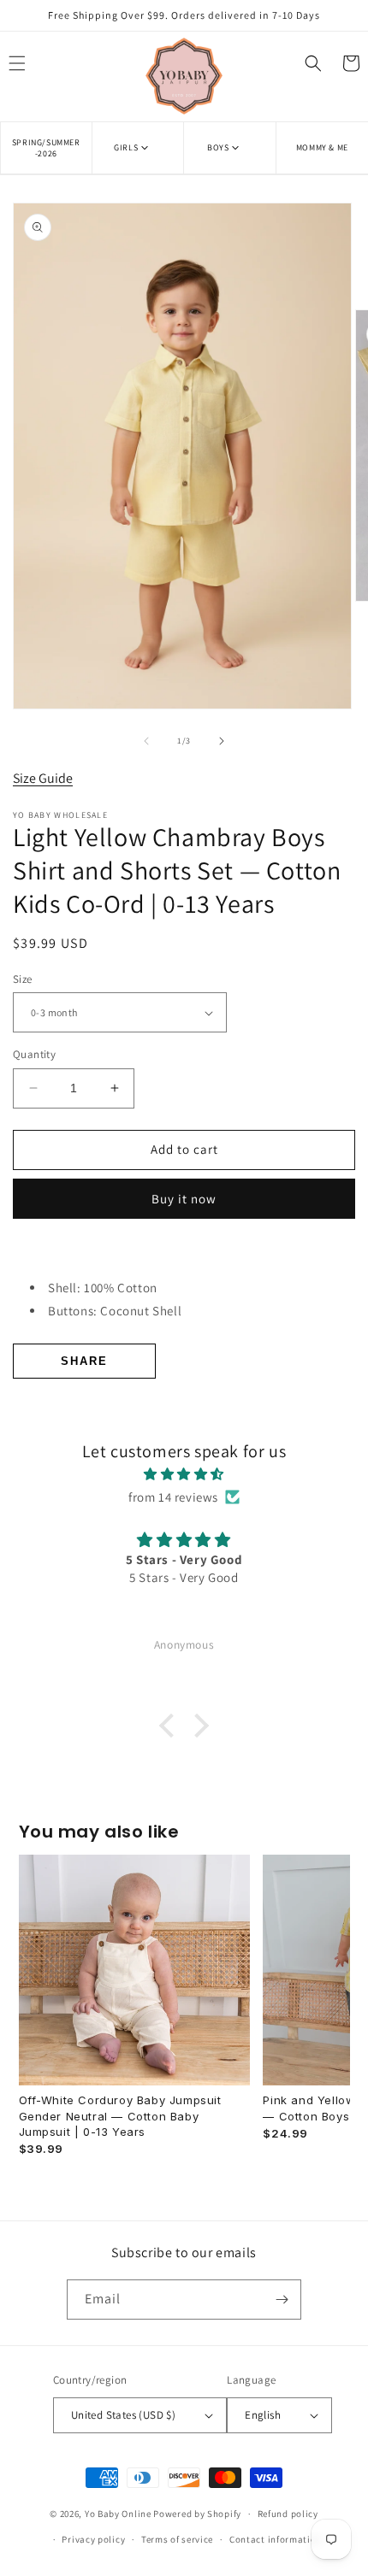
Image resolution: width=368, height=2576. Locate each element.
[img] (184, 1474)
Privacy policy (93, 2539)
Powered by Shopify (197, 2514)
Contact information (276, 2539)
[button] (137, 147)
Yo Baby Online (118, 2514)
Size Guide (43, 778)
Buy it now (184, 1199)
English (263, 2415)
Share (84, 1361)
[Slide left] (146, 741)
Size (23, 979)
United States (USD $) (123, 2415)
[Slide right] (222, 741)
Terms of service (177, 2539)
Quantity (34, 1054)
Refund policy (288, 2514)
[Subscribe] (282, 2300)
